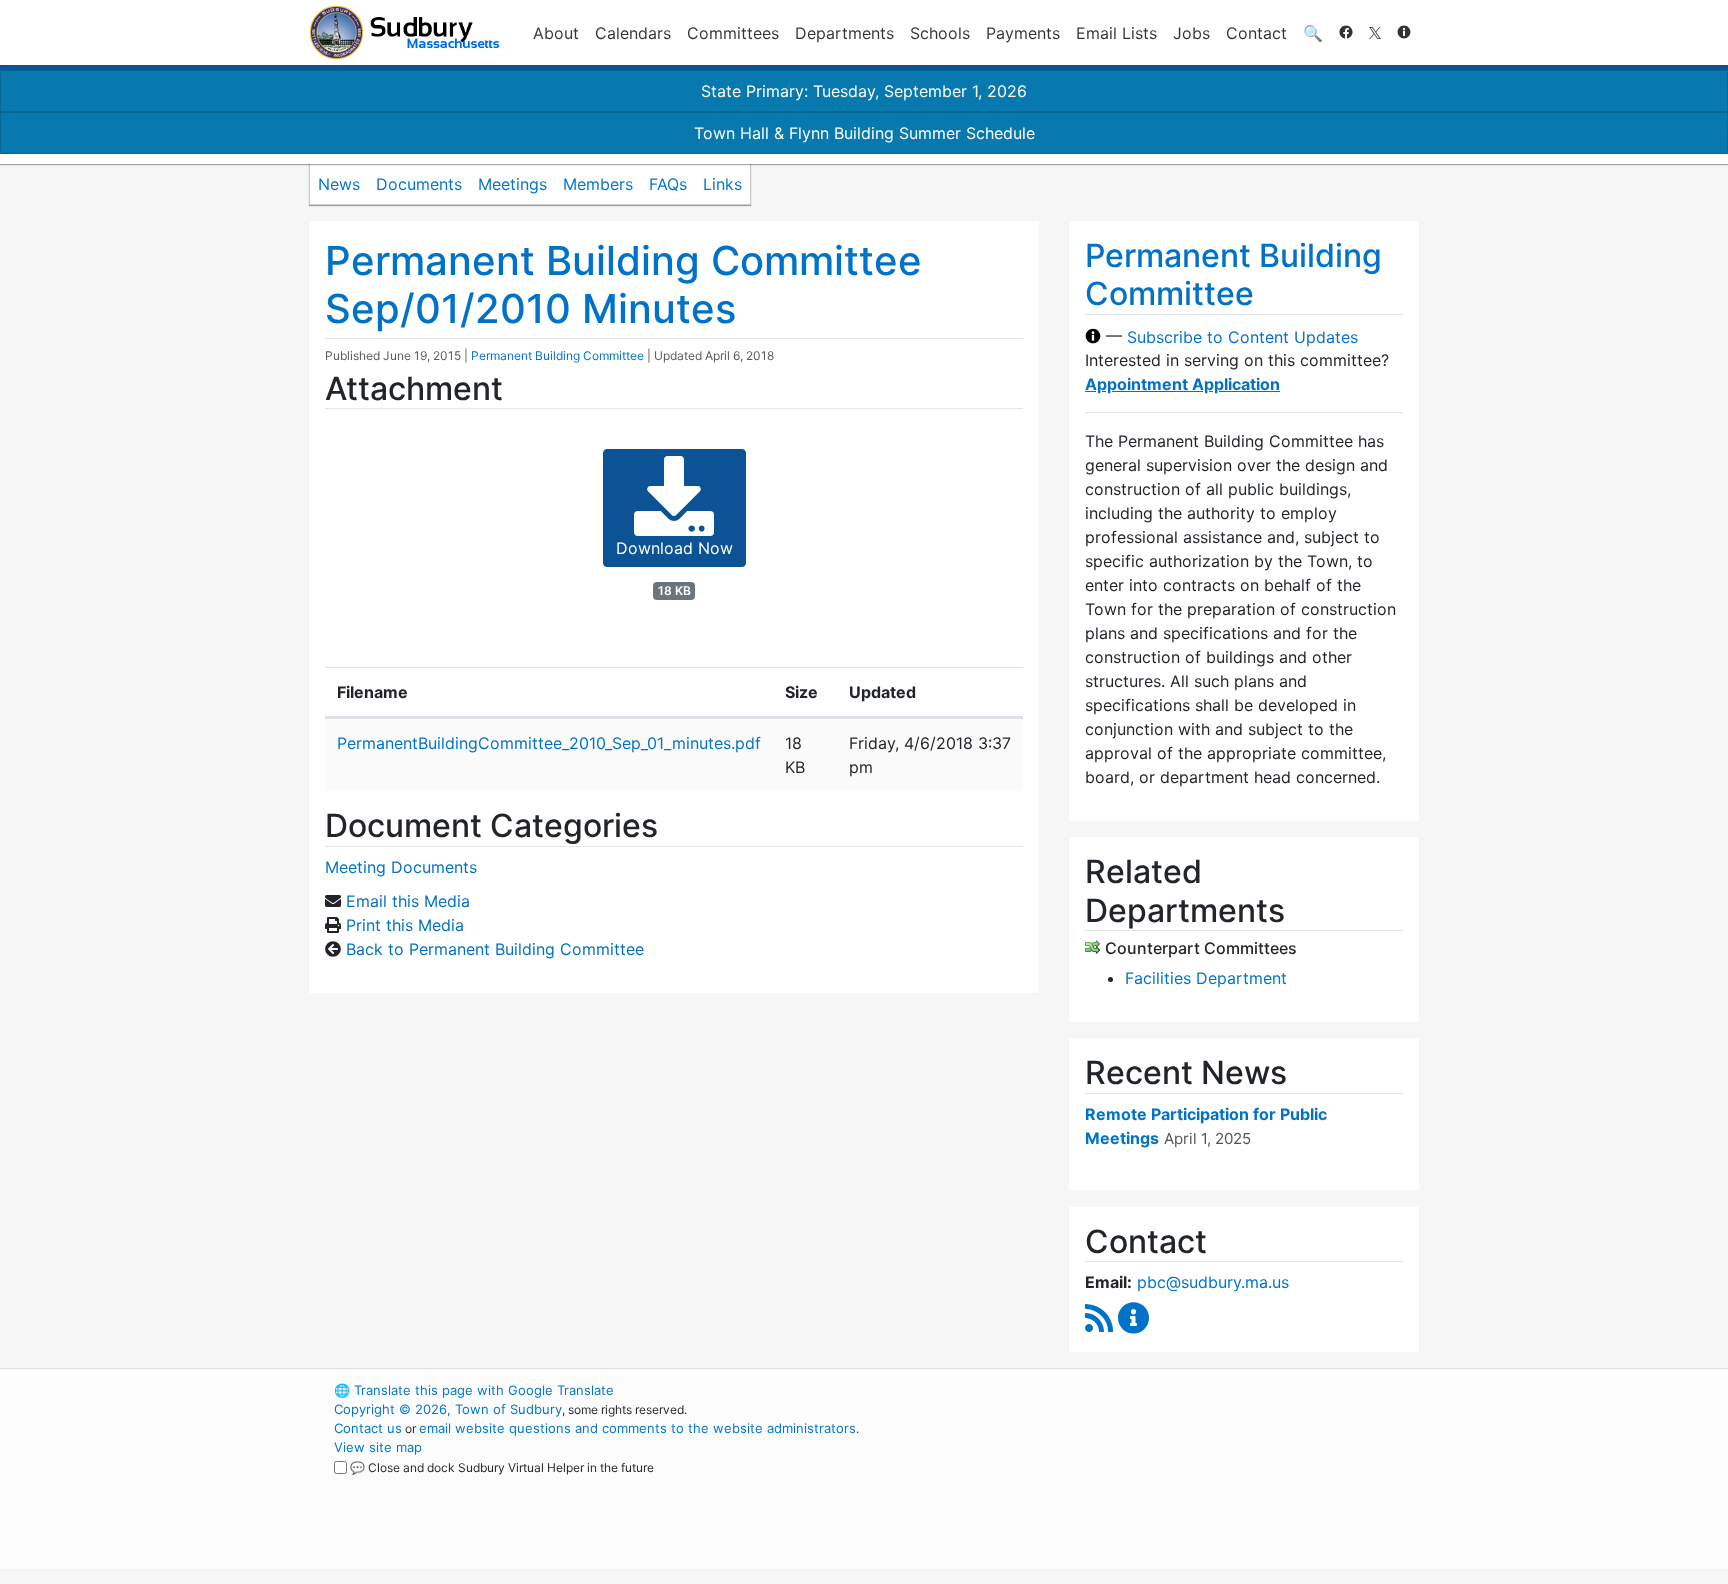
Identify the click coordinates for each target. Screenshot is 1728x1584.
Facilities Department (1206, 978)
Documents (419, 184)
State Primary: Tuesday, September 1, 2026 (864, 91)
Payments (1023, 33)
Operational (1184, 1485)
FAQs (668, 184)
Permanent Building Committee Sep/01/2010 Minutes (623, 284)
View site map (378, 1447)
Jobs (1191, 33)
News (339, 184)
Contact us (368, 1428)
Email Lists (1116, 33)
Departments (844, 33)
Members (598, 184)
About (556, 33)
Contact (1256, 33)
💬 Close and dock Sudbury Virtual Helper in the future (502, 1467)
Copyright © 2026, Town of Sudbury (448, 1409)
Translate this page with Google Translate (474, 1390)
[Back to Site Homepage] (404, 32)
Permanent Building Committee (557, 355)
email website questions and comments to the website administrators (637, 1428)
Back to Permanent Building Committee (495, 949)
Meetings (512, 184)
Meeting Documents (401, 867)
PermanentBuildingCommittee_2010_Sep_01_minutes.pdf (549, 743)
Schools (940, 33)
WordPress (1149, 1390)
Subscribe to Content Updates (1242, 336)
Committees (733, 33)
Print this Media (405, 925)
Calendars (633, 33)
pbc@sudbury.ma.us (1213, 1282)
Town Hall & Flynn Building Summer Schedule (864, 133)
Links (722, 184)
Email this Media (408, 901)
